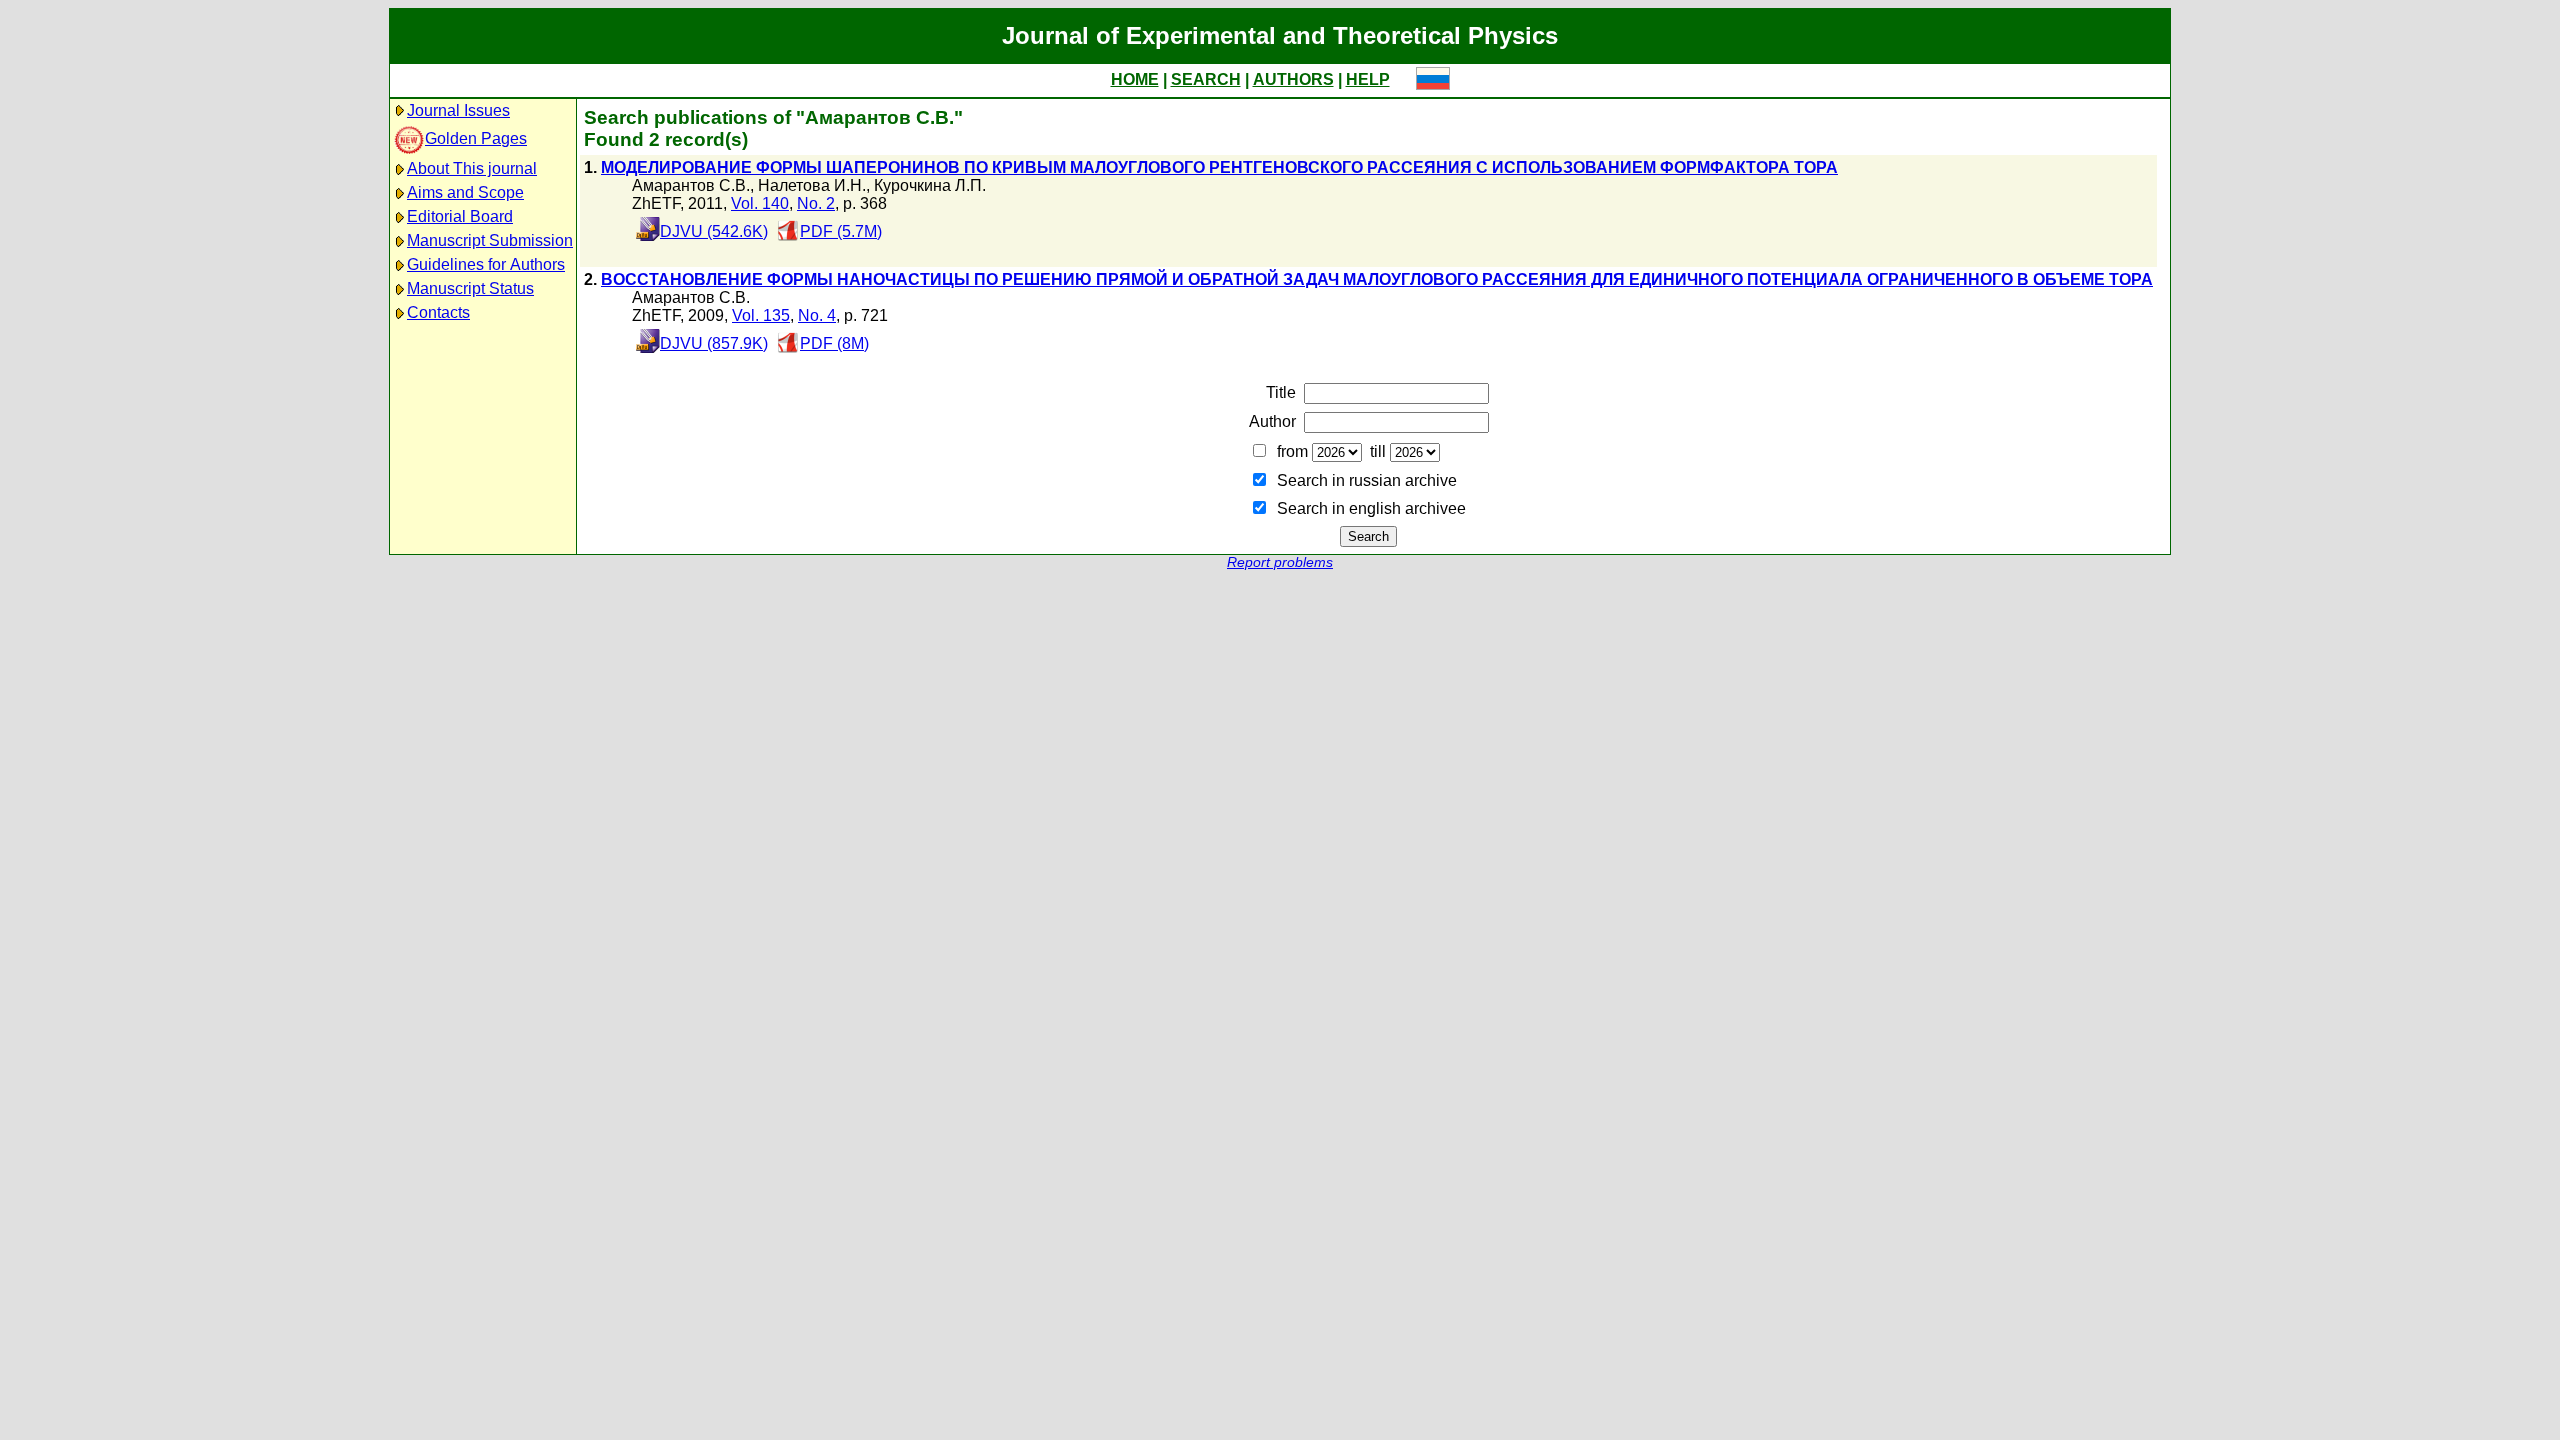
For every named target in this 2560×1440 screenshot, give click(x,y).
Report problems (1280, 562)
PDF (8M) (834, 343)
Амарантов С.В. (691, 185)
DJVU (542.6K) (714, 231)
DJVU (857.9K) (714, 343)
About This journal (472, 168)
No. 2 (816, 203)
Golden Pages (476, 138)
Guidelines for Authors (486, 264)
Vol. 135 (761, 315)
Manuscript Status (470, 288)
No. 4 (817, 315)
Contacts (438, 312)
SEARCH (1206, 79)
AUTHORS (1293, 79)
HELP (1368, 79)
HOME (1135, 79)
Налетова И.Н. (812, 185)
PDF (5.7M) (841, 231)
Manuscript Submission (490, 240)
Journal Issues (458, 110)
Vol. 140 (760, 203)
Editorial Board (460, 216)
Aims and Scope (465, 192)
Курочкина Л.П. (930, 185)
